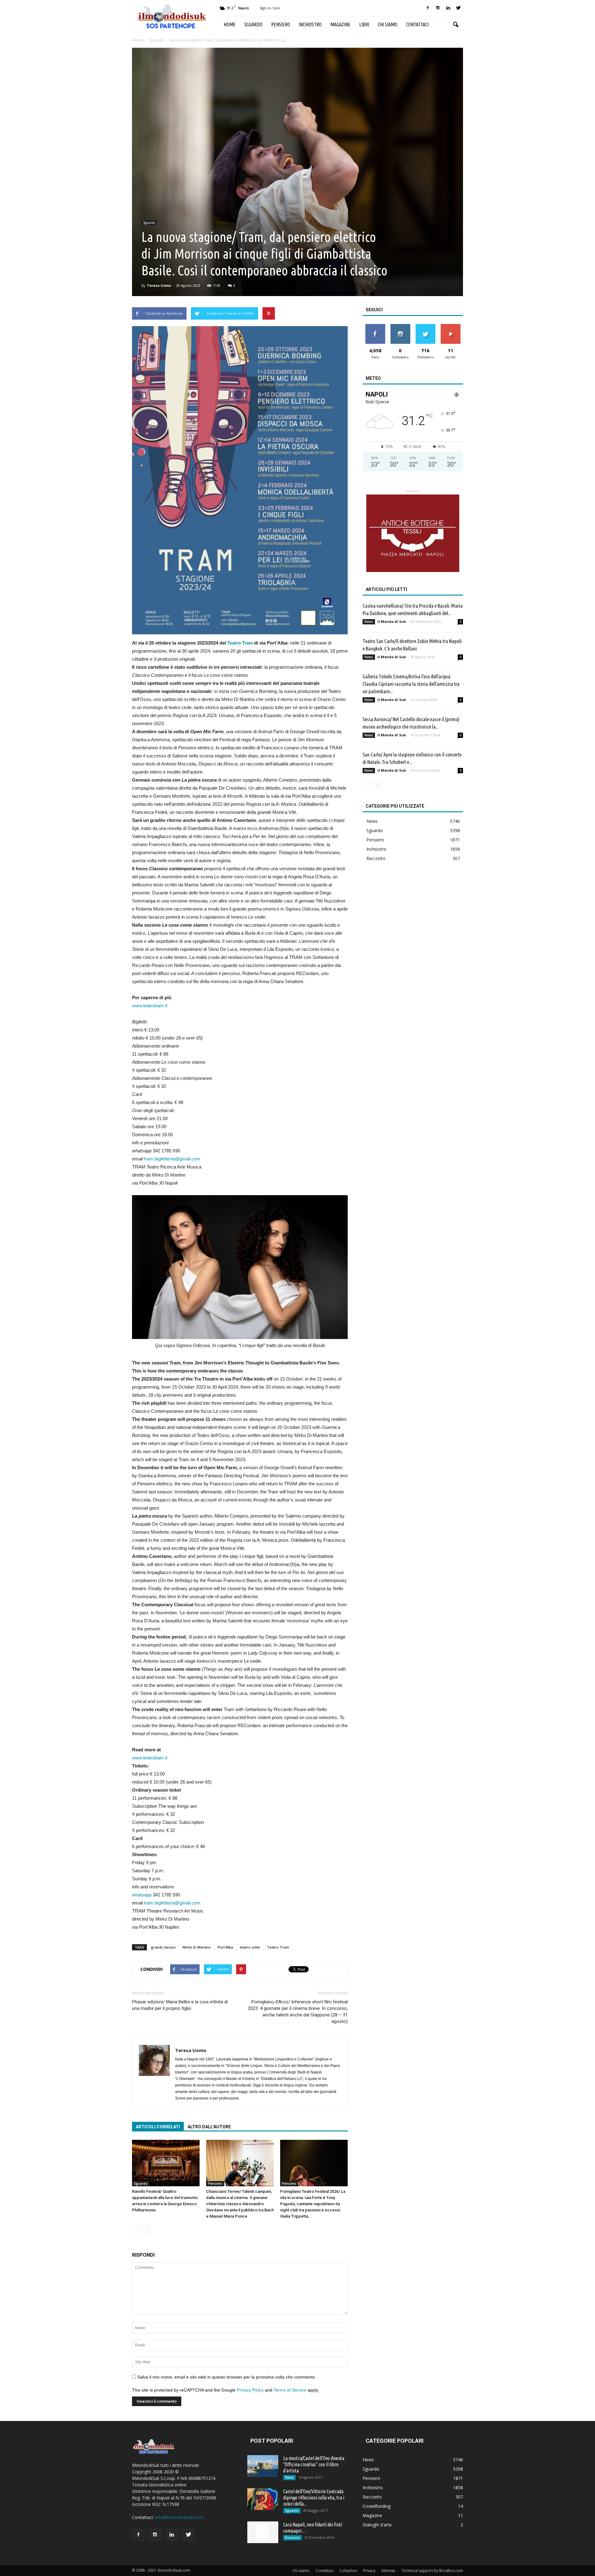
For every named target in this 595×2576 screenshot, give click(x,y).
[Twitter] (458, 8)
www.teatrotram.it (150, 1006)
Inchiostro (310, 24)
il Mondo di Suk (392, 621)
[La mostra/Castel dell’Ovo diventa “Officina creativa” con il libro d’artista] (263, 2466)
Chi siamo (388, 24)
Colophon (348, 2571)
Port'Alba (225, 1947)
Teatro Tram (240, 643)
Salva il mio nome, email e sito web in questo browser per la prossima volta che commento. (227, 2377)
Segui (400, 326)
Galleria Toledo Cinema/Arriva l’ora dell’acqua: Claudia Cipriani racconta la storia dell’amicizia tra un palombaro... (411, 684)
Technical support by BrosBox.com (432, 2571)
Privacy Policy (250, 2390)
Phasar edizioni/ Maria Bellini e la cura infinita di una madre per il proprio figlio (180, 2005)
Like (375, 326)
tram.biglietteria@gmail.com (172, 1159)
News (369, 622)
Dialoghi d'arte (377, 2525)
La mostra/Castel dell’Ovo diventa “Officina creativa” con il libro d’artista (314, 2464)
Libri (364, 24)
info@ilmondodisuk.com (179, 2517)
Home (230, 24)
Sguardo (253, 24)
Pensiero (281, 24)
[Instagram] (438, 8)
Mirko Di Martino (197, 1947)
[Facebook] (428, 8)
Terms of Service (290, 2390)
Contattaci (417, 24)
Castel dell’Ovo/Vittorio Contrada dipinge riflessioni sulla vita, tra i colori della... (314, 2498)
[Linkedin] (448, 8)
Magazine (340, 24)
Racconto (376, 858)
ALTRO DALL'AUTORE (209, 2127)
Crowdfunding (377, 2506)
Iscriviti (450, 326)
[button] (456, 25)
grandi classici (163, 1947)
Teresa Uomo (159, 285)
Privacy (369, 2571)
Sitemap (388, 2571)
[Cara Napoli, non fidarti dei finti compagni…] (263, 2532)
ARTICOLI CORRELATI (158, 2127)
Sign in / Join (270, 8)
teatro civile (250, 1947)
